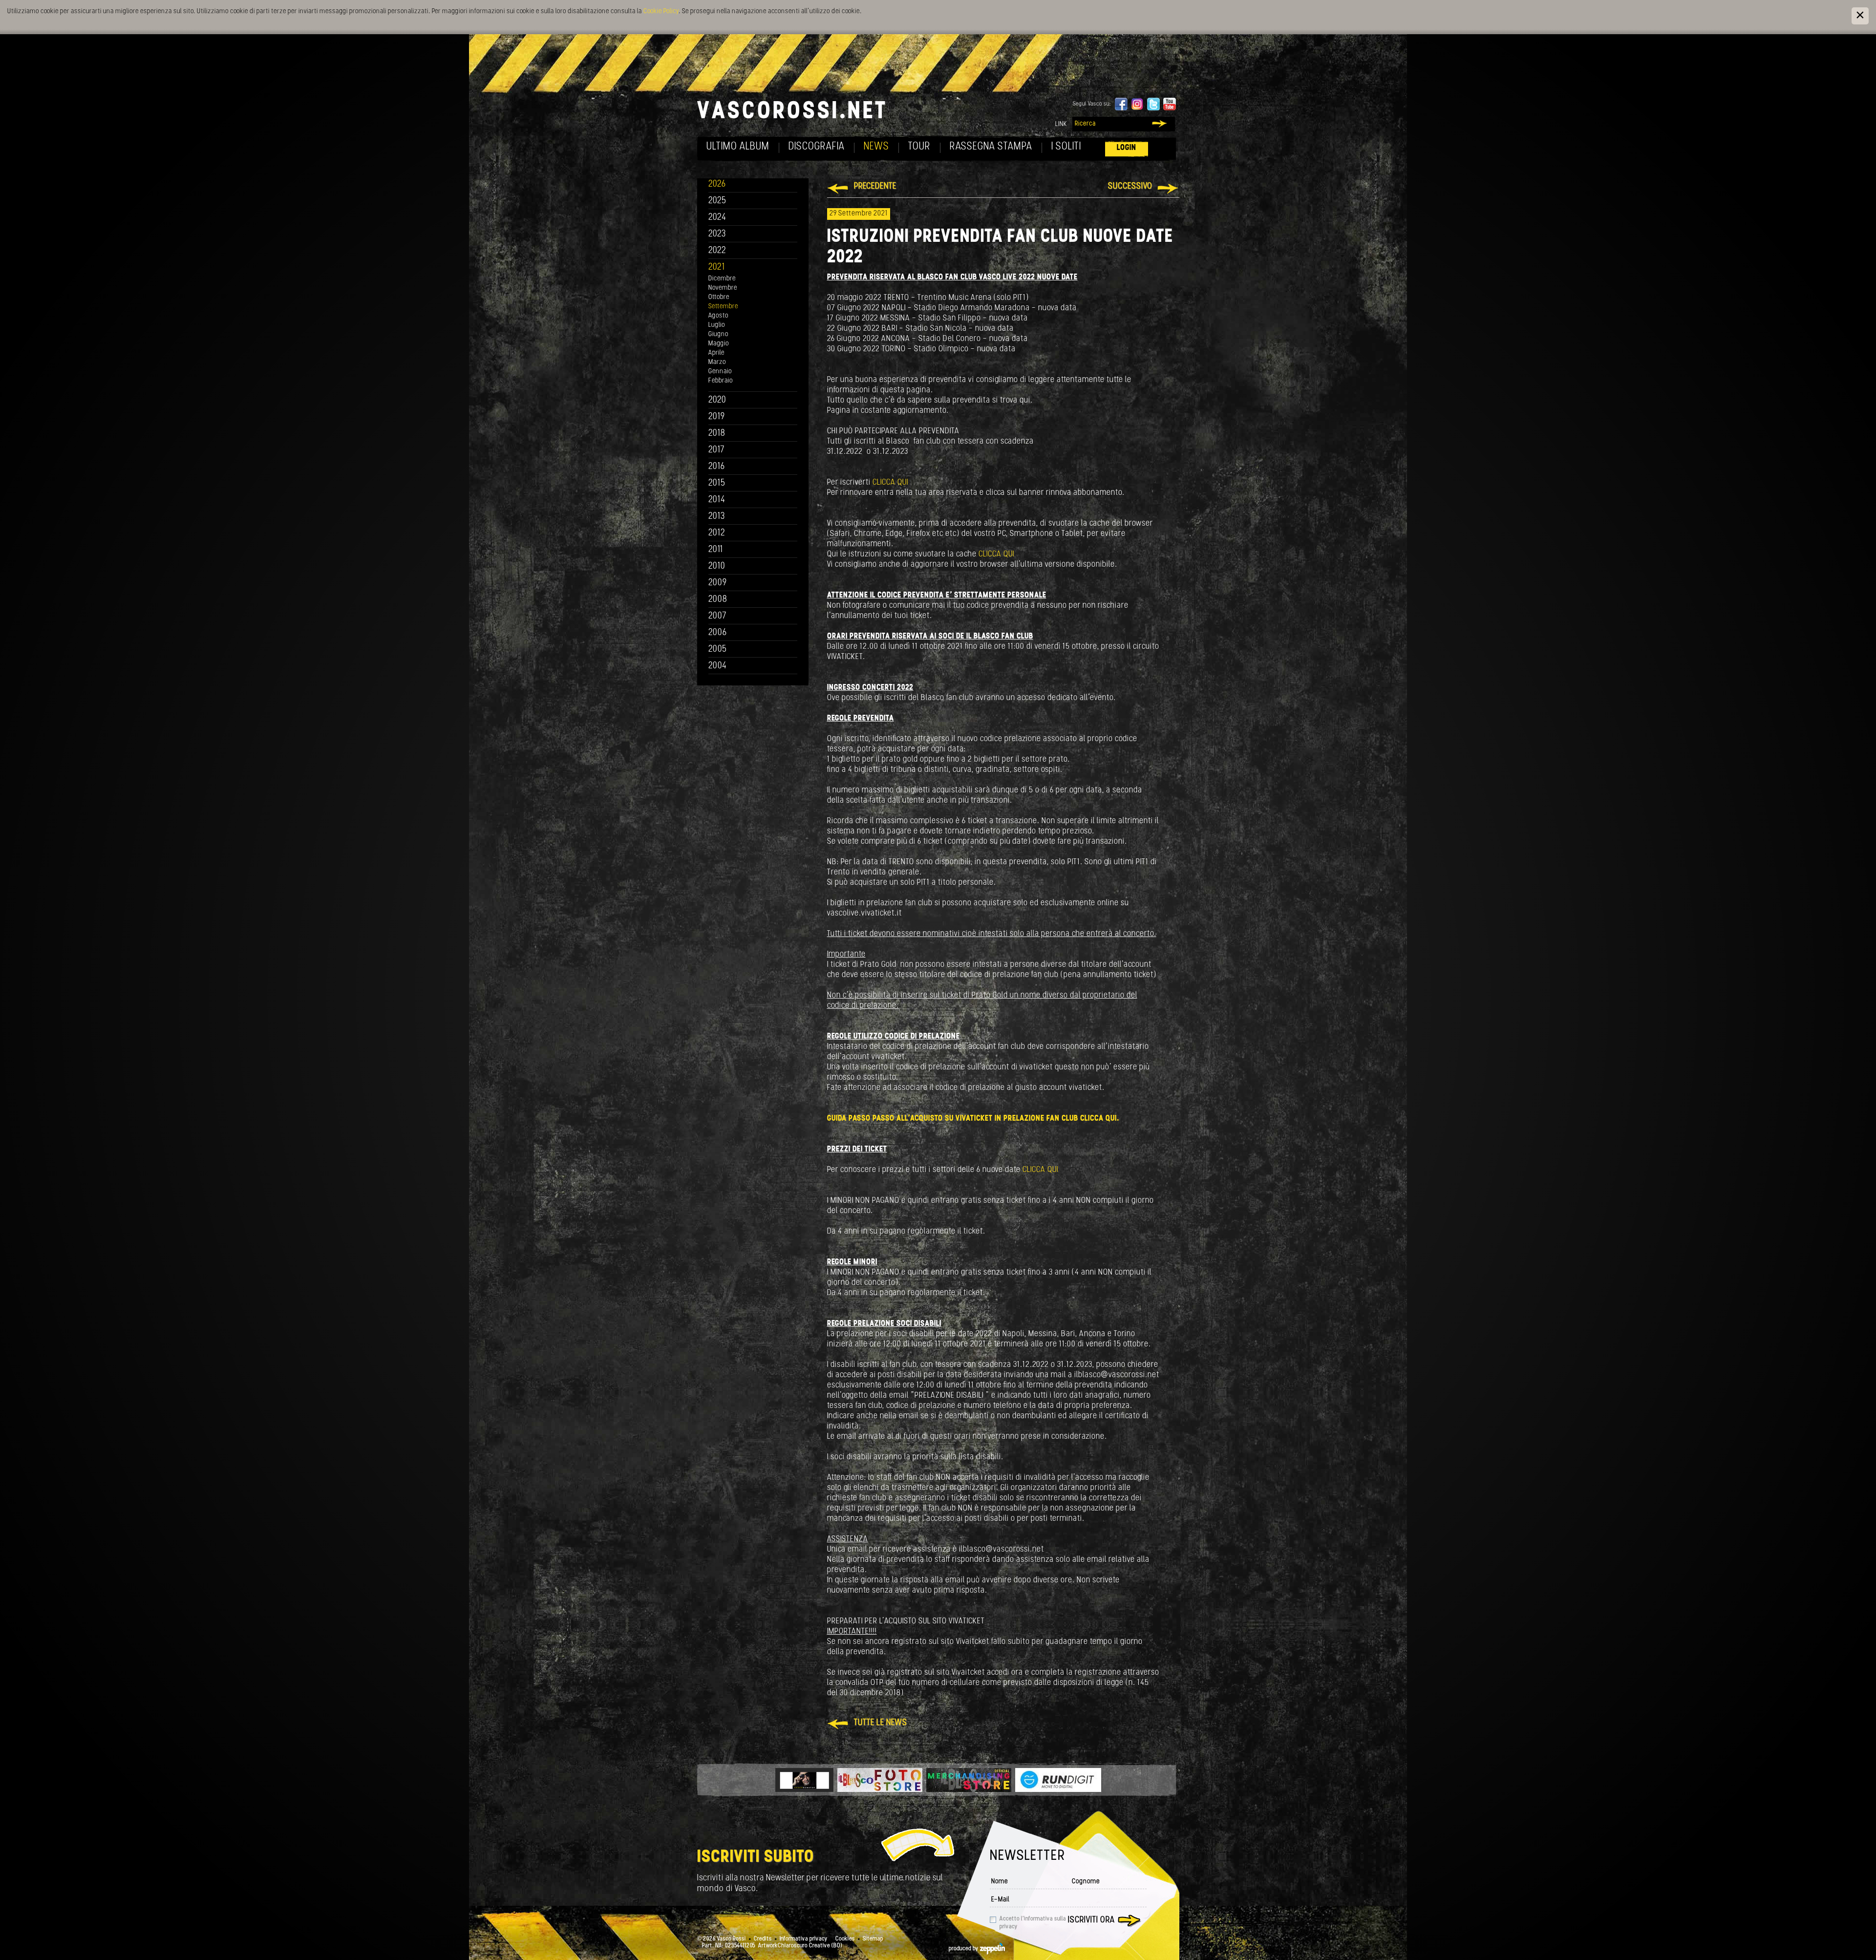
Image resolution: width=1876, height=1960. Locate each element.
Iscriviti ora (1091, 1920)
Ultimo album (738, 147)
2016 (717, 467)
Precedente (875, 187)
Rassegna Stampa (991, 147)
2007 (717, 616)
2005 (718, 650)
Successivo (1130, 187)
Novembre (723, 288)
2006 (718, 633)
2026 (717, 184)
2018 (717, 434)
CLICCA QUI (890, 482)
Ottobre (719, 297)
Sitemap (873, 1939)
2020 (717, 400)
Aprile (716, 353)
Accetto (1033, 1923)
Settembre (723, 307)
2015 (717, 483)
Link (1061, 124)
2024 (717, 218)
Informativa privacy (804, 1939)
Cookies (845, 1939)
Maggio (719, 344)
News (876, 147)
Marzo (717, 362)
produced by (964, 1949)
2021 (717, 267)
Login (1127, 148)
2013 (717, 517)
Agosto (718, 316)
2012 (717, 533)
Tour (919, 147)
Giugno (718, 334)
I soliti (1066, 147)
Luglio (717, 325)
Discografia (817, 147)
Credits (763, 1939)
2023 (717, 234)
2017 (716, 450)
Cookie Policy (661, 11)
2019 (717, 417)
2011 (716, 550)
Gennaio (720, 372)
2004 (718, 666)
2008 (718, 600)
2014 (717, 500)
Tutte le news (881, 1723)
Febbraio (721, 381)
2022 (717, 251)
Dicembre (722, 279)
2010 (717, 566)
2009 (718, 583)
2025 (717, 201)
